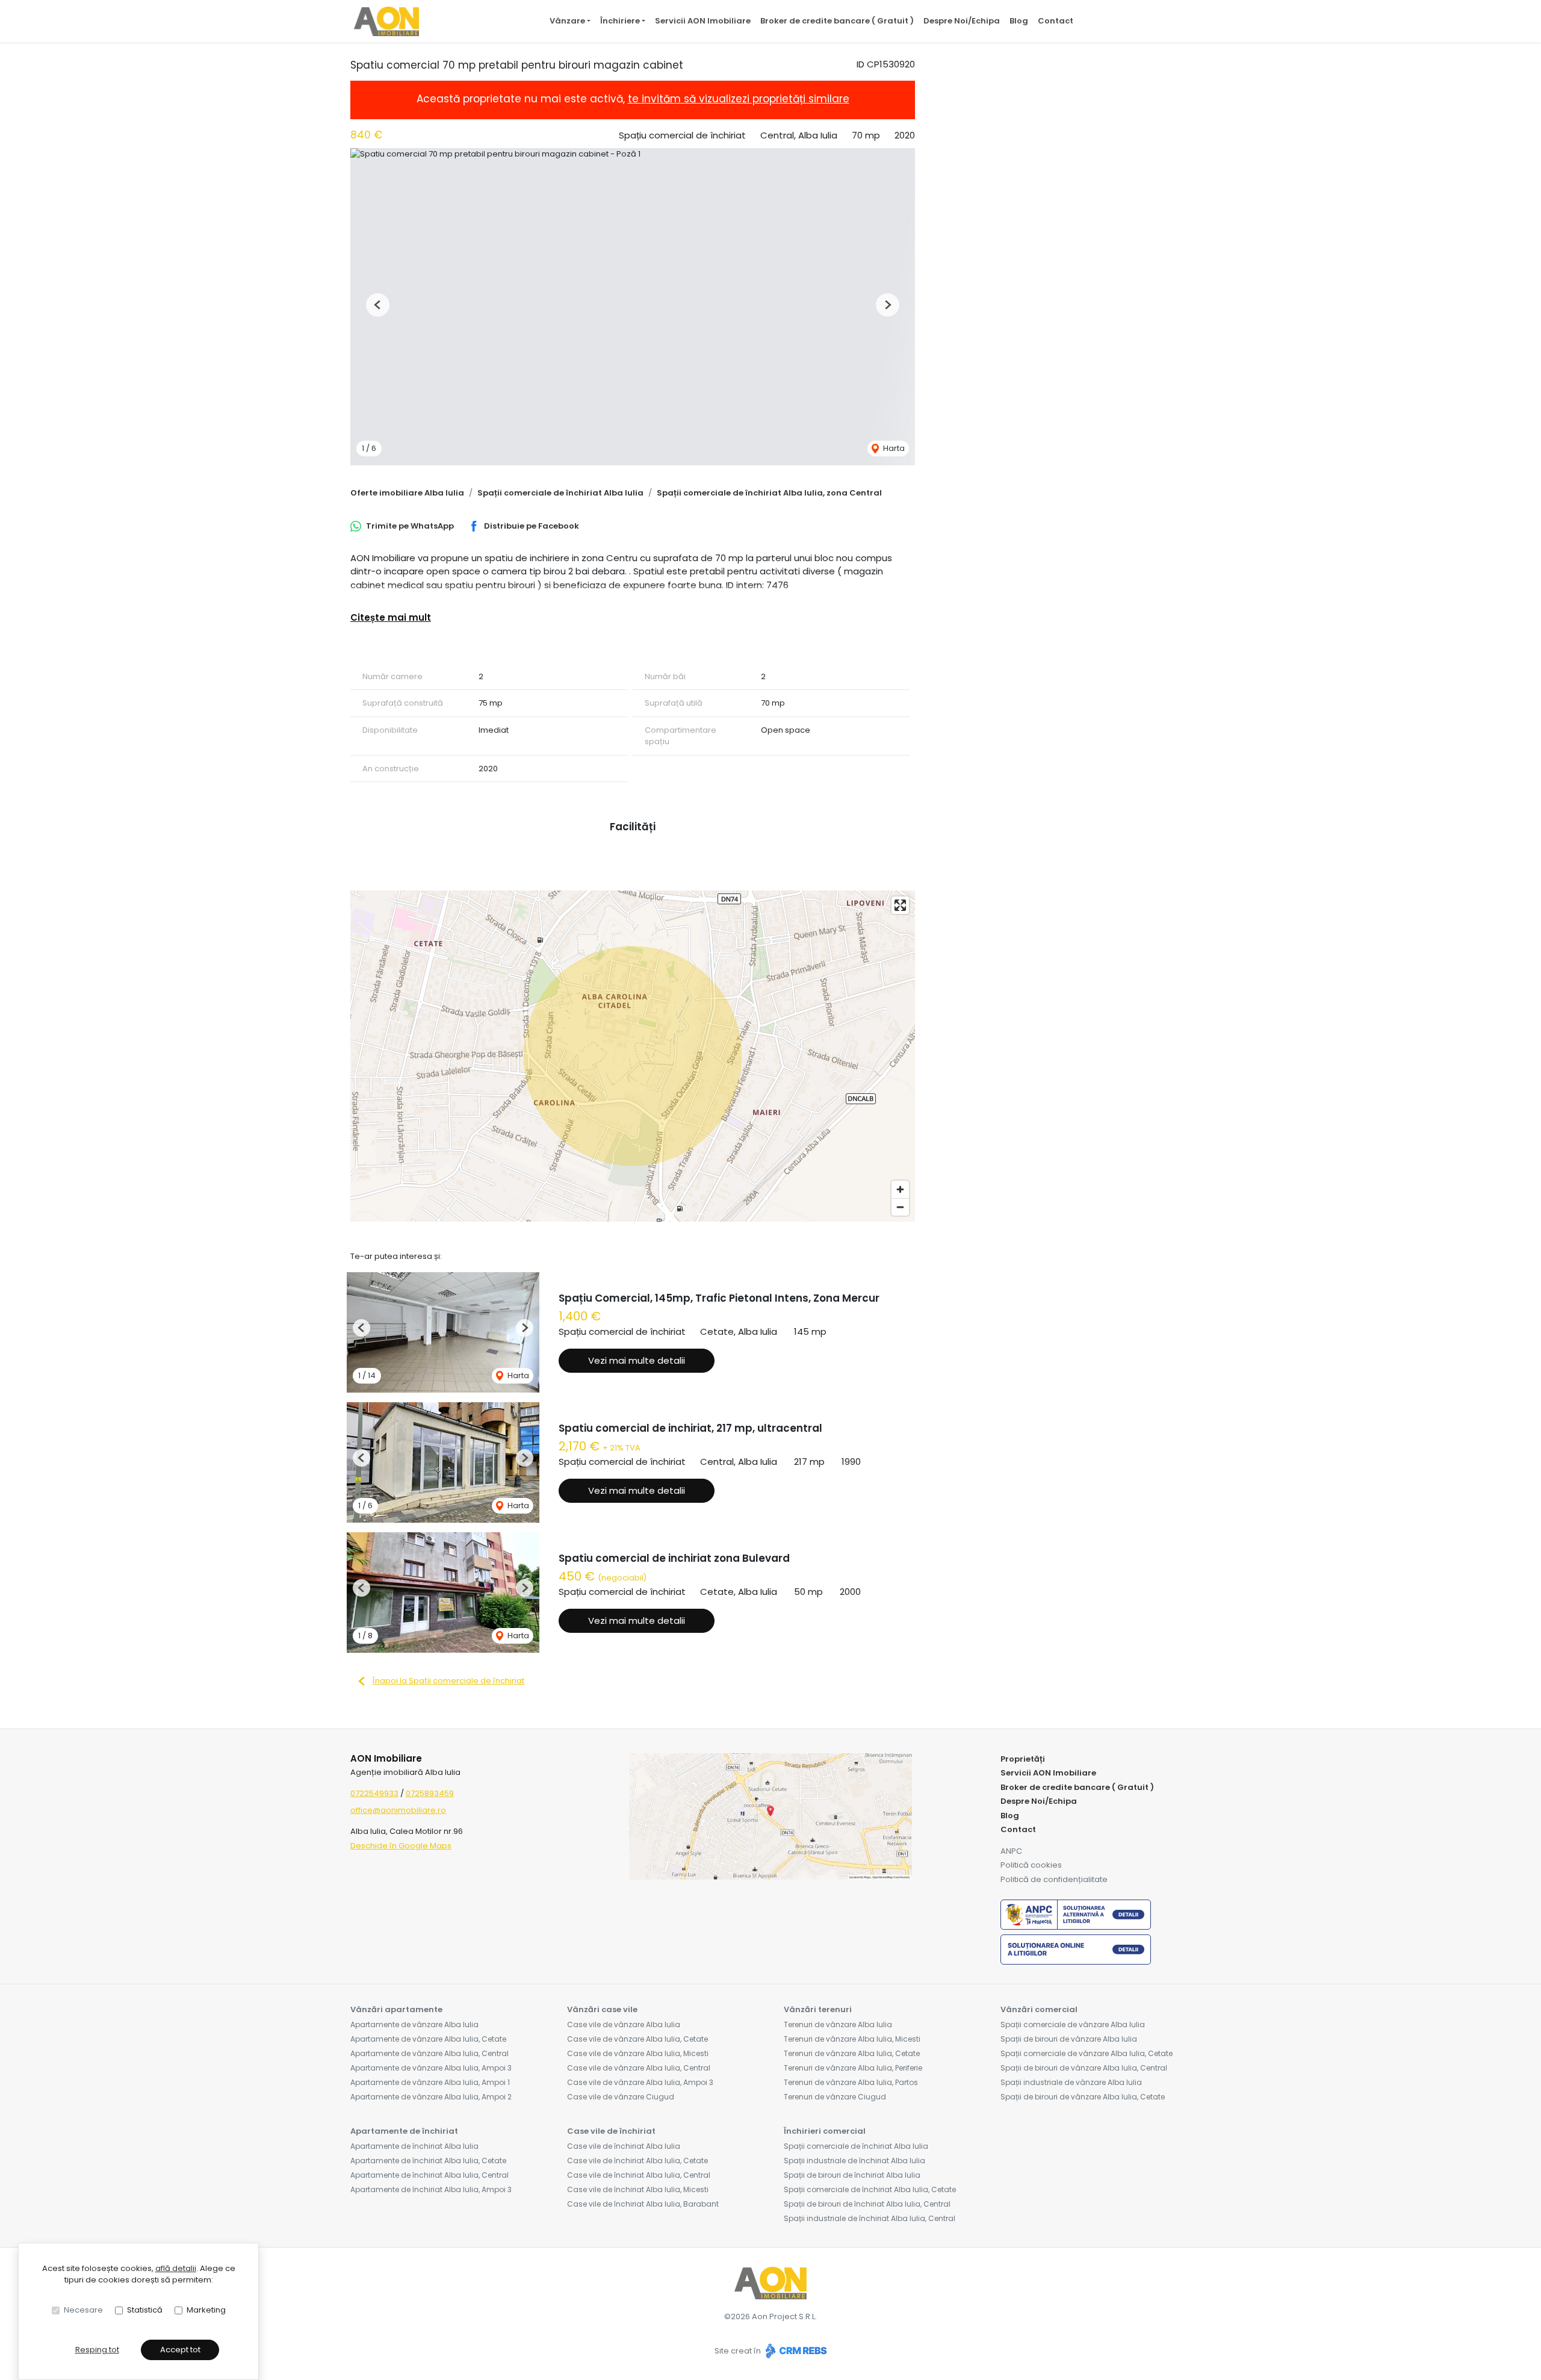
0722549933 (374, 1793)
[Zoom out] (900, 1207)
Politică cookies (1031, 1865)
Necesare (83, 2310)
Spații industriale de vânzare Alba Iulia (1071, 2082)
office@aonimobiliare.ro (398, 1810)
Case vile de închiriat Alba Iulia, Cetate (637, 2161)
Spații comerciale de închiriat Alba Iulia (560, 493)
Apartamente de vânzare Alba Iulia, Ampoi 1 (430, 2082)
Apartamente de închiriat (404, 2131)
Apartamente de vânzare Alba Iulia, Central (429, 2053)
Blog (1019, 21)
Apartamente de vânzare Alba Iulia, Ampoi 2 (431, 2097)
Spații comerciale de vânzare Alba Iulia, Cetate (1087, 2053)
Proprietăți (1023, 1759)
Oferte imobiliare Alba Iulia (407, 493)
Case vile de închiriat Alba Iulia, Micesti (638, 2189)
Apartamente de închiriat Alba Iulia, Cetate (428, 2161)
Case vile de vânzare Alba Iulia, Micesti (638, 2053)
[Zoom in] (900, 1189)
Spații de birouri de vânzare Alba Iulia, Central (1084, 2068)
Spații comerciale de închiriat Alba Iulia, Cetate (870, 2189)
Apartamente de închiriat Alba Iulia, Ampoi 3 (431, 2189)
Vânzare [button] (567, 21)
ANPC (1011, 1851)
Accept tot (180, 2350)
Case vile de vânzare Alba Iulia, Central (639, 2068)
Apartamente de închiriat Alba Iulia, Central (429, 2175)
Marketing (206, 2310)
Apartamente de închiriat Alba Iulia (414, 2146)
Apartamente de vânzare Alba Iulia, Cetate (428, 2039)
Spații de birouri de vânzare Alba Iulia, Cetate (1083, 2097)
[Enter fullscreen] (900, 905)
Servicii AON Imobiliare (703, 21)
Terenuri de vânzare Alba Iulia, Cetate (852, 2053)
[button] (378, 305)
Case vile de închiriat (611, 2131)
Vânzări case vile (602, 2009)
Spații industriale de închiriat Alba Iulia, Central (870, 2218)
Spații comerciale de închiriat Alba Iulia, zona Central (769, 493)
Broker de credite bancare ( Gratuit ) (837, 21)
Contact (1056, 21)
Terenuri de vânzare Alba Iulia (838, 2024)
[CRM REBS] (795, 2351)
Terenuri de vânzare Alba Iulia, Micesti (852, 2039)
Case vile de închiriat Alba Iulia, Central (639, 2175)
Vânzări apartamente (396, 2009)
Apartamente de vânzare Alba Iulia (414, 2024)
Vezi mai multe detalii (637, 1360)
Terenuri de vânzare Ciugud (835, 2097)
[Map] (633, 1056)
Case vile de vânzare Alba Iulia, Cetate (637, 2039)
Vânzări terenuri (818, 2009)
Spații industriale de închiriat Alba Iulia (854, 2161)
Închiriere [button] (620, 21)
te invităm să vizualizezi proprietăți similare (739, 99)
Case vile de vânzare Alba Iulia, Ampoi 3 (640, 2082)
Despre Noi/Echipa (962, 21)
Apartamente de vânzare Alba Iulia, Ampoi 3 (431, 2068)
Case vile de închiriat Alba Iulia (624, 2146)
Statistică (145, 2310)
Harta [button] (893, 448)
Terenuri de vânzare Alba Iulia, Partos (851, 2082)
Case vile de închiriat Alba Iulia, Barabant (643, 2204)
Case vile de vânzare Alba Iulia (624, 2024)
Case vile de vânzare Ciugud (621, 2097)
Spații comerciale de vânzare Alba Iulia (1073, 2024)
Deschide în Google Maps (401, 1846)
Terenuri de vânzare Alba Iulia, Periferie (853, 2068)
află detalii (176, 2268)
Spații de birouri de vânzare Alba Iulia (1069, 2039)
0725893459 (430, 1793)
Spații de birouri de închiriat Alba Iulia (852, 2175)
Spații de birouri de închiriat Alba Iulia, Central (867, 2204)
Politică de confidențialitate (1054, 1879)
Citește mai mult (391, 617)
